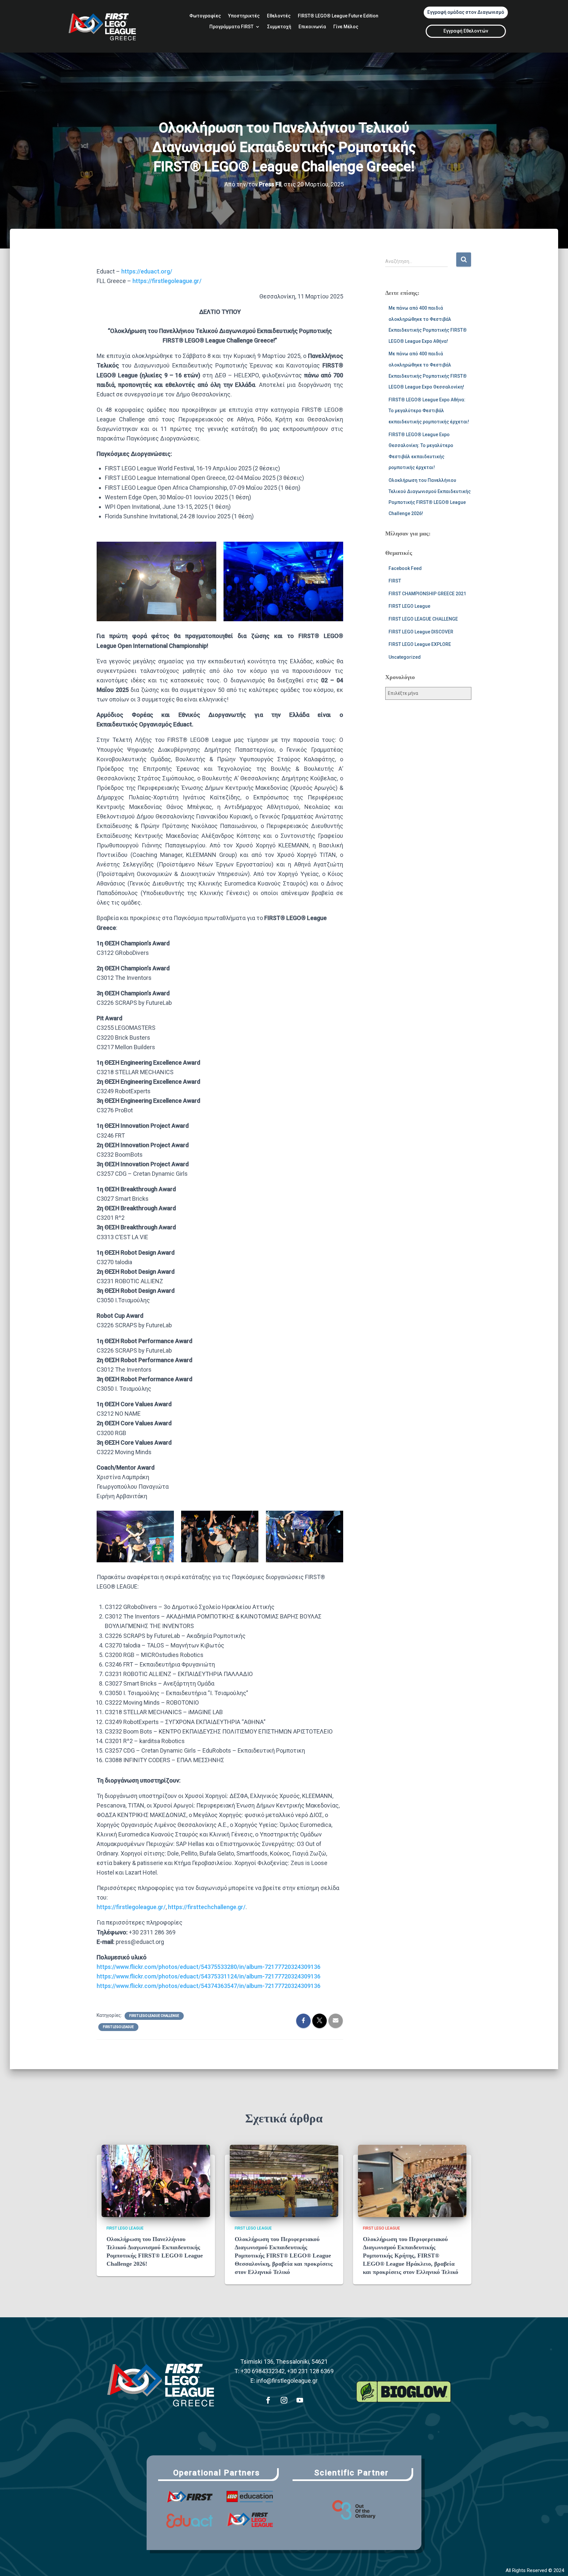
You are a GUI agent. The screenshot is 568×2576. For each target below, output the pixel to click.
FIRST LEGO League (118, 2027)
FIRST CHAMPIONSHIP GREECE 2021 (427, 594)
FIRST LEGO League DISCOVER (421, 632)
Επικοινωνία (312, 27)
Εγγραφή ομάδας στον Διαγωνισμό (466, 12)
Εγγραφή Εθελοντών (466, 31)
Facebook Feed (405, 568)
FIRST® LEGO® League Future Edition (338, 16)
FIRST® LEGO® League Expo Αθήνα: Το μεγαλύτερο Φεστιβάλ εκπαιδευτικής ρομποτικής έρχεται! (429, 411)
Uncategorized (405, 657)
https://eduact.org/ (147, 271)
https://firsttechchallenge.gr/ (207, 1907)
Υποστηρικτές (244, 16)
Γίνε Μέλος (346, 27)
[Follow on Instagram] (284, 2400)
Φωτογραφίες (205, 16)
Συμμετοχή (279, 27)
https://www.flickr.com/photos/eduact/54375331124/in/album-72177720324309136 (209, 1976)
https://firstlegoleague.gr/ (167, 281)
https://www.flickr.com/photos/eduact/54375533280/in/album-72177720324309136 (209, 1967)
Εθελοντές (279, 16)
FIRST (395, 581)
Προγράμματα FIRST (231, 27)
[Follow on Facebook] (268, 2400)
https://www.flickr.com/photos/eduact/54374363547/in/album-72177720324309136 (209, 1986)
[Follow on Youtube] (300, 2400)
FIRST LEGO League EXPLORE (420, 644)
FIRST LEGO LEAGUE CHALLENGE (154, 2016)
